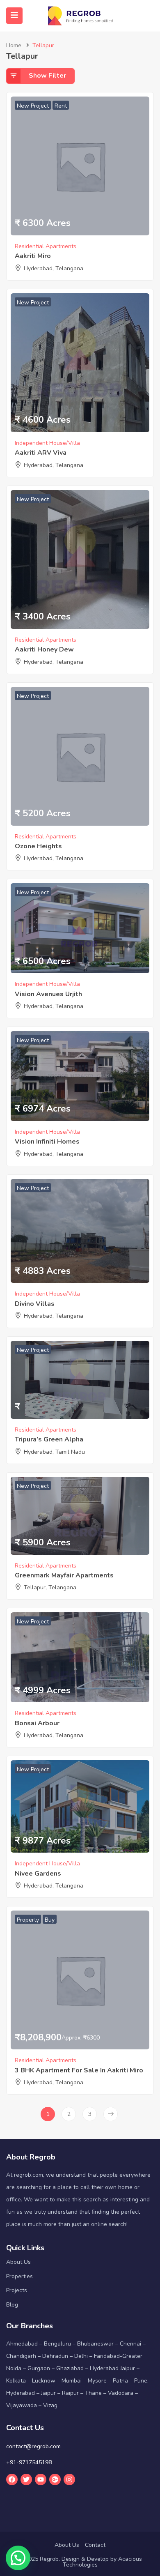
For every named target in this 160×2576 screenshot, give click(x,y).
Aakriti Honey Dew (44, 649)
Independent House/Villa (47, 443)
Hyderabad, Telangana (54, 268)
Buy (50, 1920)
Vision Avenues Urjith (48, 994)
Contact (95, 2545)
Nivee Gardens (38, 1874)
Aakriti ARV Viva (41, 453)
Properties (19, 2276)
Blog (12, 2305)
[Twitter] (26, 2479)
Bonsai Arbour (37, 1723)
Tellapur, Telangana (50, 1587)
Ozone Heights (38, 846)
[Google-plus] (55, 2479)
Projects (17, 2290)
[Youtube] (41, 2479)
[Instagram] (69, 2479)
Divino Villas (35, 1304)
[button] (18, 2558)
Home (14, 45)
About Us (18, 2262)
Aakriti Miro (33, 256)
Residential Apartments (46, 246)
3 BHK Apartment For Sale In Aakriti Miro (79, 2070)
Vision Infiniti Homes (47, 1142)
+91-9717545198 (29, 2462)
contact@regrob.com (33, 2446)
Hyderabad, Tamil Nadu (54, 1452)
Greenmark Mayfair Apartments (64, 1575)
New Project (33, 106)
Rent (61, 106)
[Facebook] (12, 2479)
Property (28, 1920)
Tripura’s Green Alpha (49, 1439)
